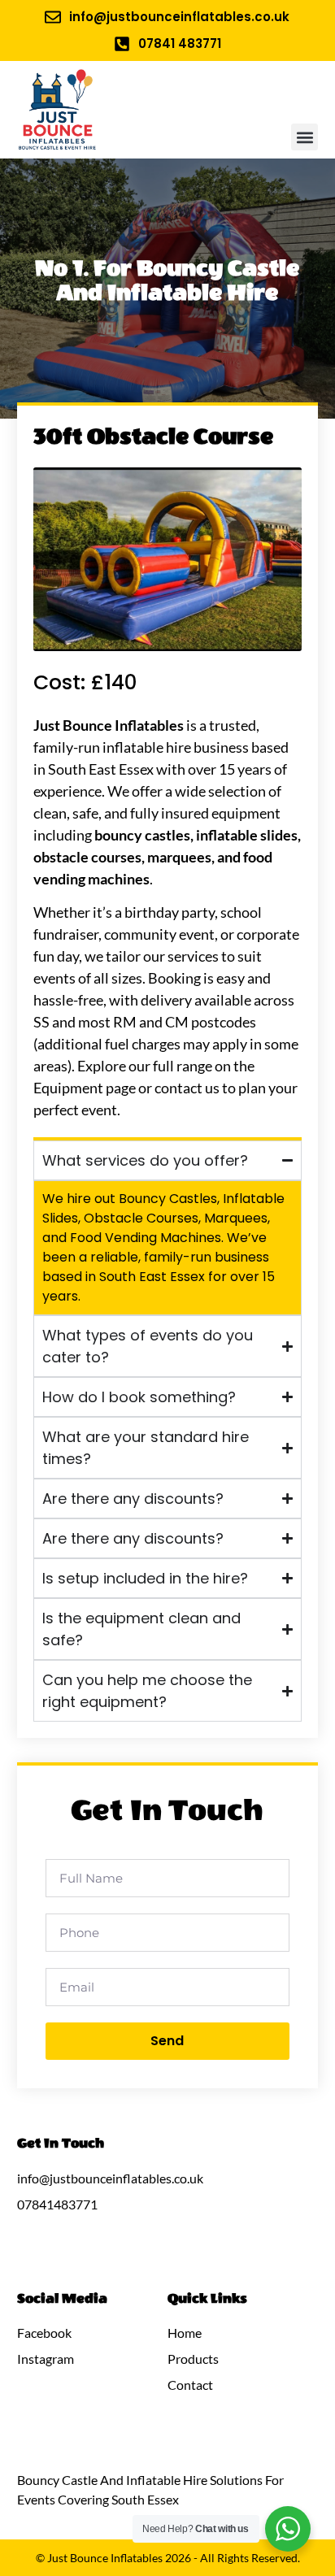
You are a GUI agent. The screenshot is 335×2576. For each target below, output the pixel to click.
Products (193, 2359)
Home (185, 2333)
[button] (305, 137)
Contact (190, 2385)
